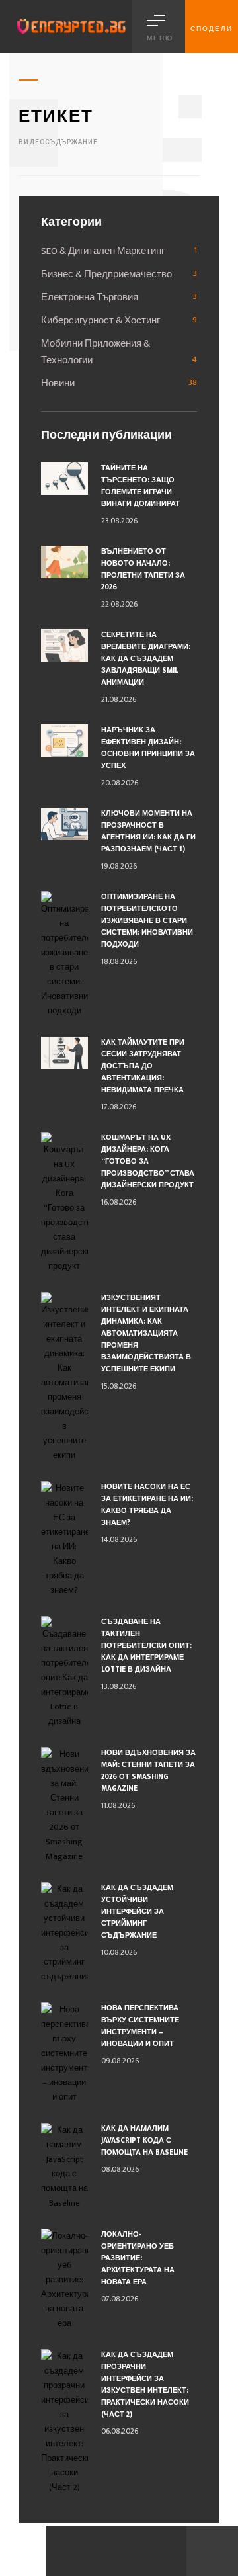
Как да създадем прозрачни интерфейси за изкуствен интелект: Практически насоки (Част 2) (145, 2385)
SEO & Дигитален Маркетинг (103, 251)
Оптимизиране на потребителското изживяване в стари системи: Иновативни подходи (147, 921)
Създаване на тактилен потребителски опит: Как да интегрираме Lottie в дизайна (146, 1646)
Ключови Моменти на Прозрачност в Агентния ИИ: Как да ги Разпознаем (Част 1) (148, 832)
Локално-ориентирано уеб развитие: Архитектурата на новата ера (138, 2258)
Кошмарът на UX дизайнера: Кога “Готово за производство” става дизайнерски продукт (148, 1162)
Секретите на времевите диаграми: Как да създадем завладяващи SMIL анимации (146, 659)
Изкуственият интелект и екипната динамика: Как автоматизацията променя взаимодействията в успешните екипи (146, 1334)
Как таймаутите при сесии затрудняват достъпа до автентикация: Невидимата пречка (143, 1066)
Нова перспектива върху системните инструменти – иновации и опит (140, 2026)
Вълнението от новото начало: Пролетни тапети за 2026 (143, 570)
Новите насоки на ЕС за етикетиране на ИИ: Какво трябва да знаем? (147, 1505)
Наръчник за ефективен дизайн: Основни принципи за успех (148, 748)
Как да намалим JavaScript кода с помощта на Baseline (144, 2141)
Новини (58, 383)
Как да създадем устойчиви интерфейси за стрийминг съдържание (137, 1912)
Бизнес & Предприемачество (106, 274)
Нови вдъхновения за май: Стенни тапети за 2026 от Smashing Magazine (148, 1771)
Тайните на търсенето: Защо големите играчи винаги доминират (140, 486)
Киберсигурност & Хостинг (100, 321)
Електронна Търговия (90, 297)
